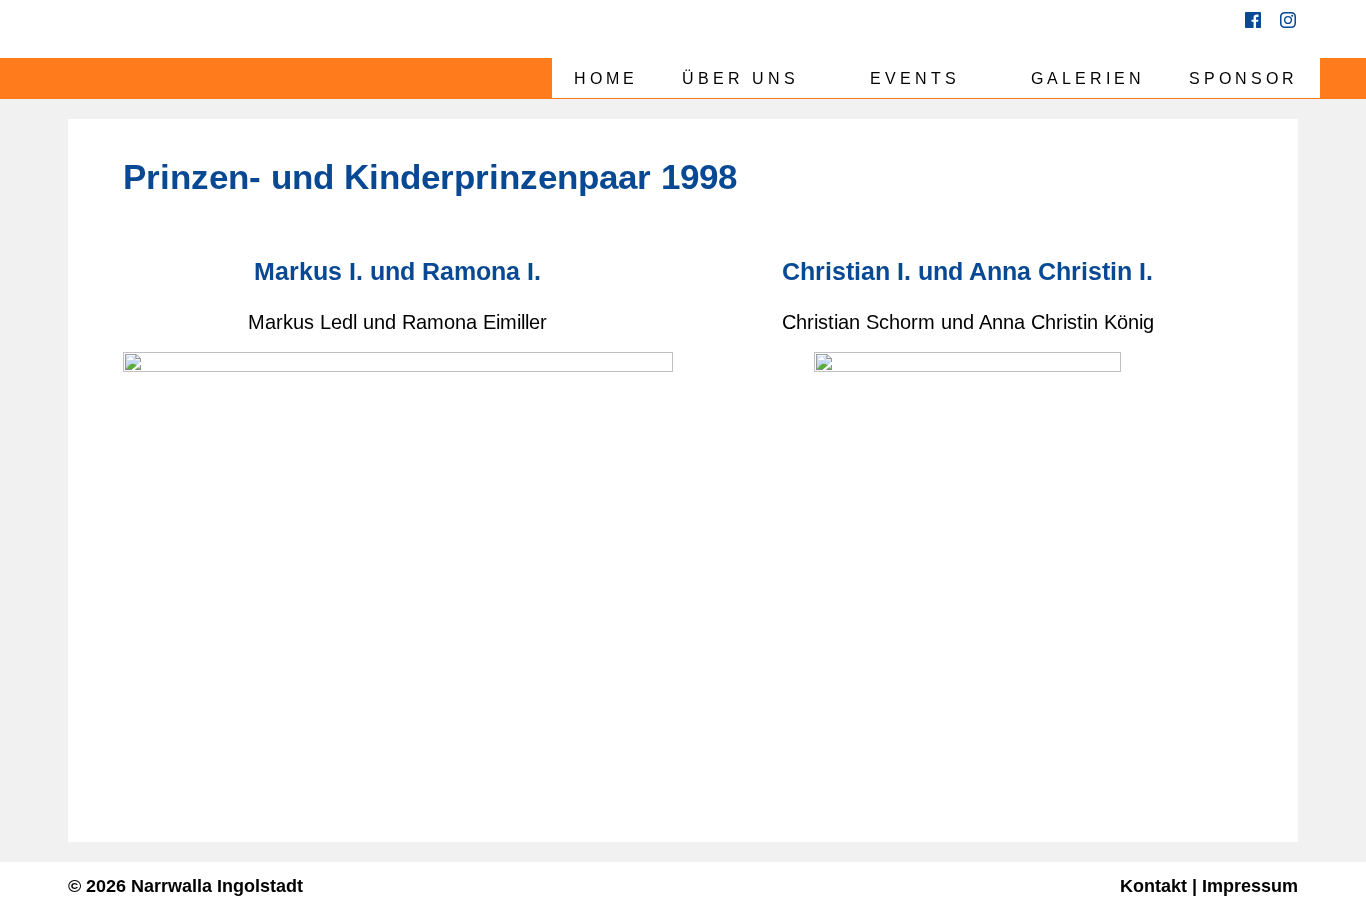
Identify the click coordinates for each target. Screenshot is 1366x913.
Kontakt (1153, 886)
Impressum (1250, 886)
